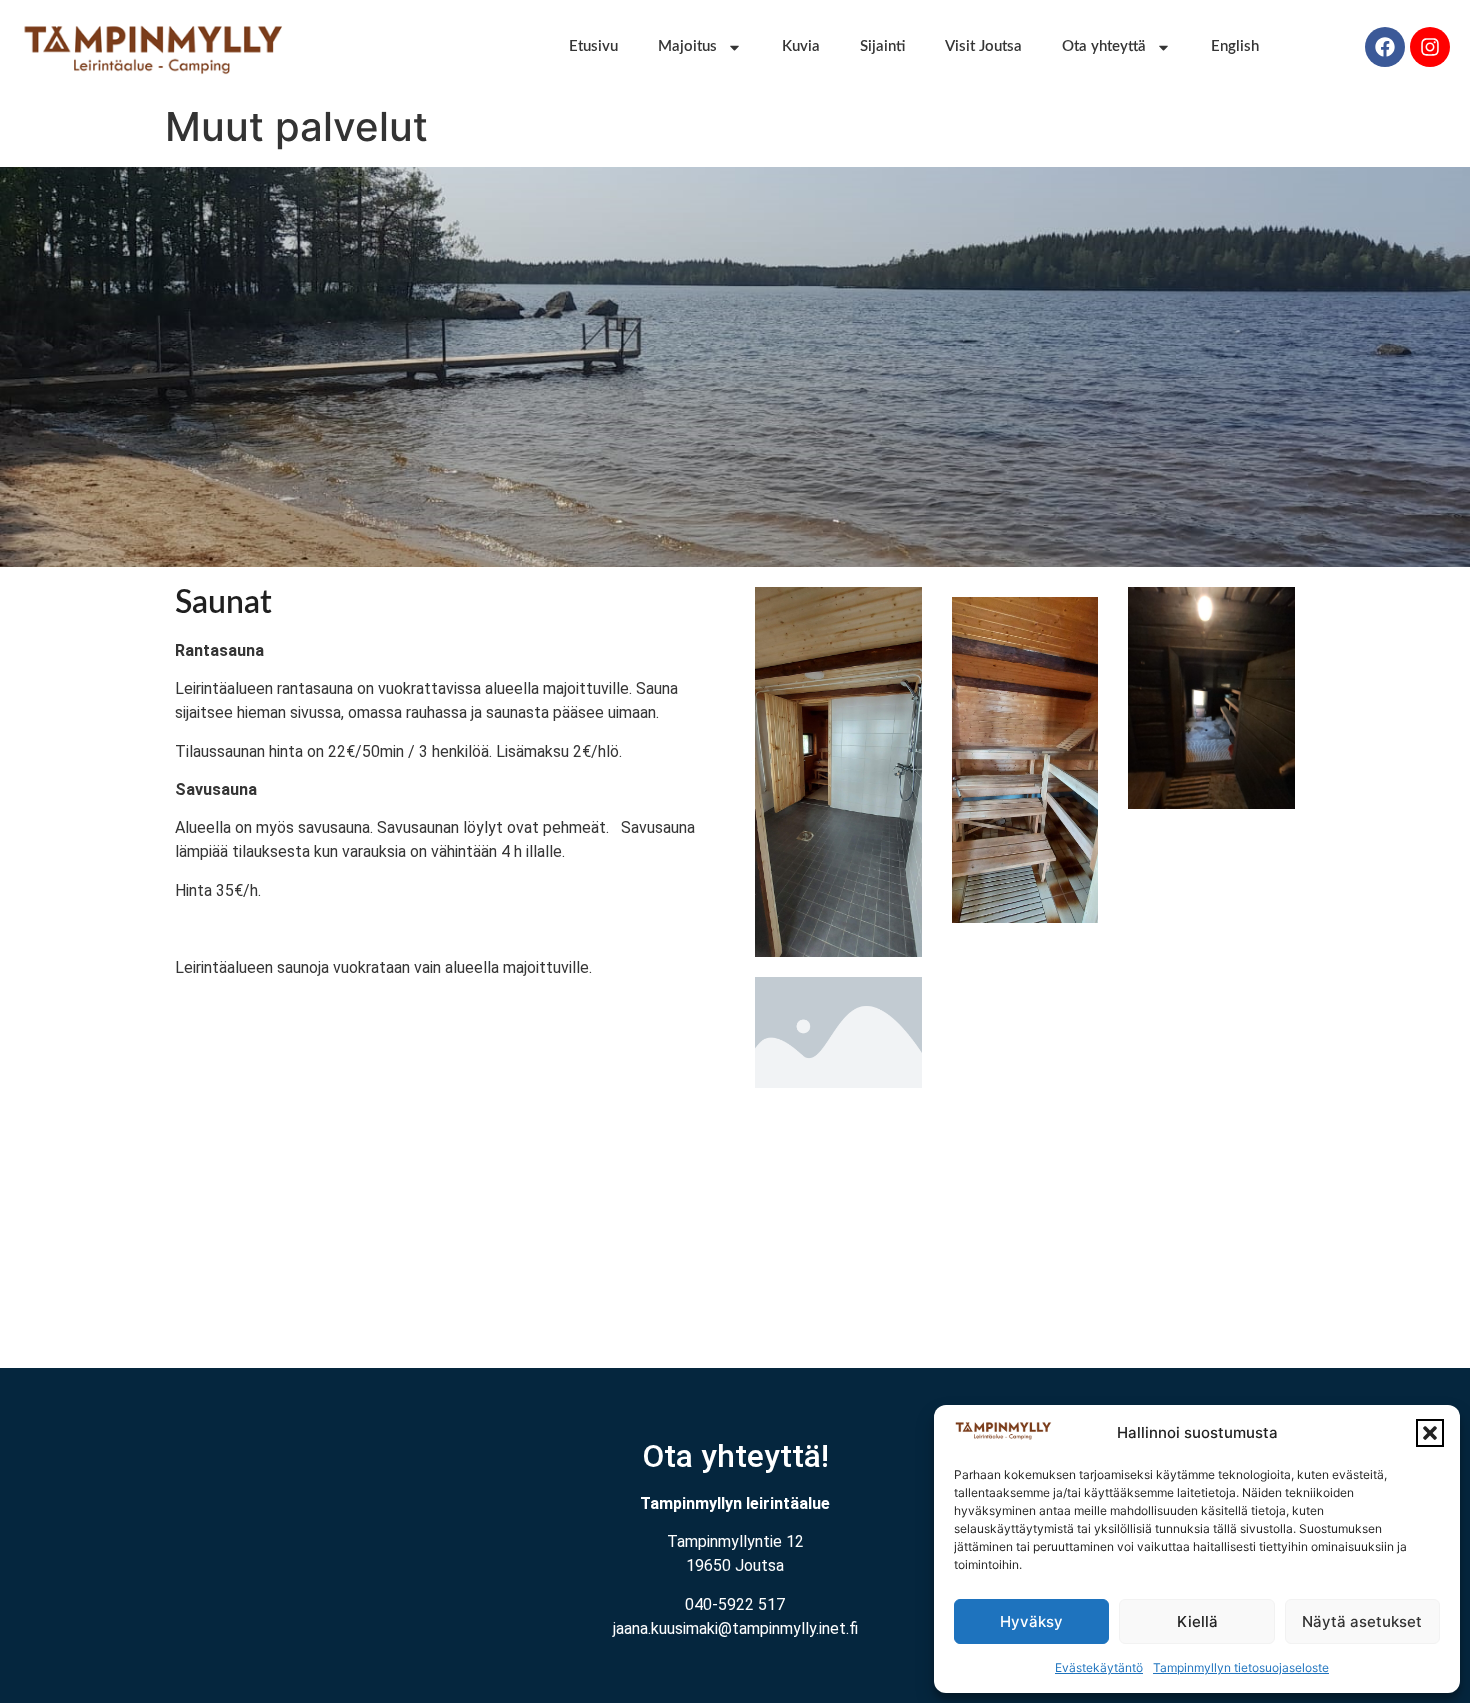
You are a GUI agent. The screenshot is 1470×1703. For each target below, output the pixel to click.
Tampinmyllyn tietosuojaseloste (1241, 1667)
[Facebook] (1385, 47)
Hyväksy (1031, 1621)
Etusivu (593, 46)
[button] (1430, 1433)
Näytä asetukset (1362, 1621)
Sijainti (882, 46)
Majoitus (687, 46)
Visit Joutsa (983, 46)
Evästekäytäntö (1099, 1667)
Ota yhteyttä (1104, 46)
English (1235, 46)
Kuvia (801, 46)
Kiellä (1197, 1621)
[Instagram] (1430, 47)
